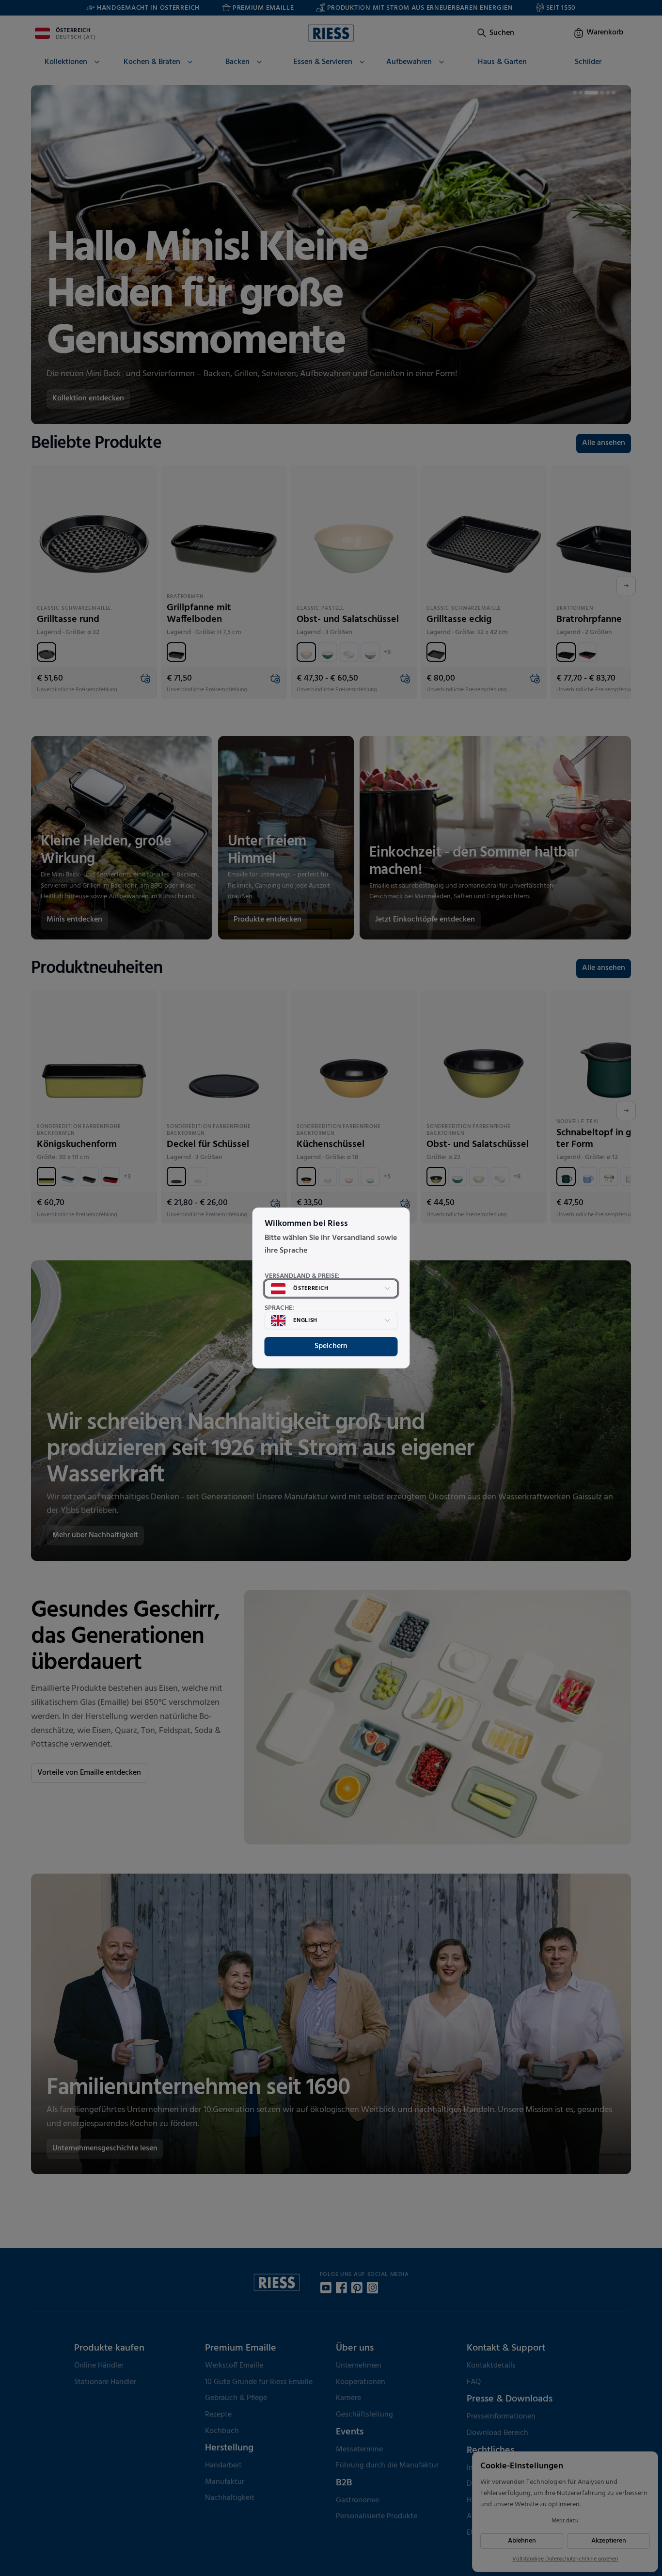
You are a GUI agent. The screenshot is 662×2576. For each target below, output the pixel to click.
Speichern (331, 1346)
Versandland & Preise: (302, 1276)
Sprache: (279, 1308)
